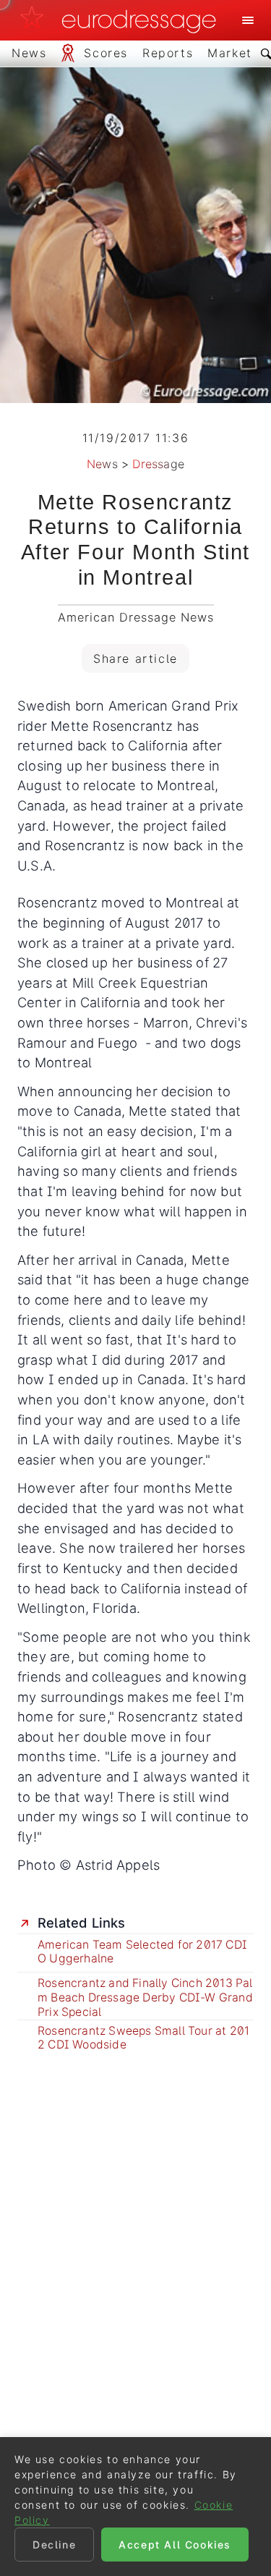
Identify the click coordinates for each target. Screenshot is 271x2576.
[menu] (248, 20)
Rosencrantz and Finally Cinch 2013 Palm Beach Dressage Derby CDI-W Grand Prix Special (145, 1997)
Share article (135, 658)
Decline (54, 2545)
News (102, 464)
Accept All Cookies (175, 2545)
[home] (122, 20)
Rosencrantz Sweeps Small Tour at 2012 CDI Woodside (143, 2038)
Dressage (158, 464)
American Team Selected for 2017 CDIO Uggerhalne (142, 1952)
